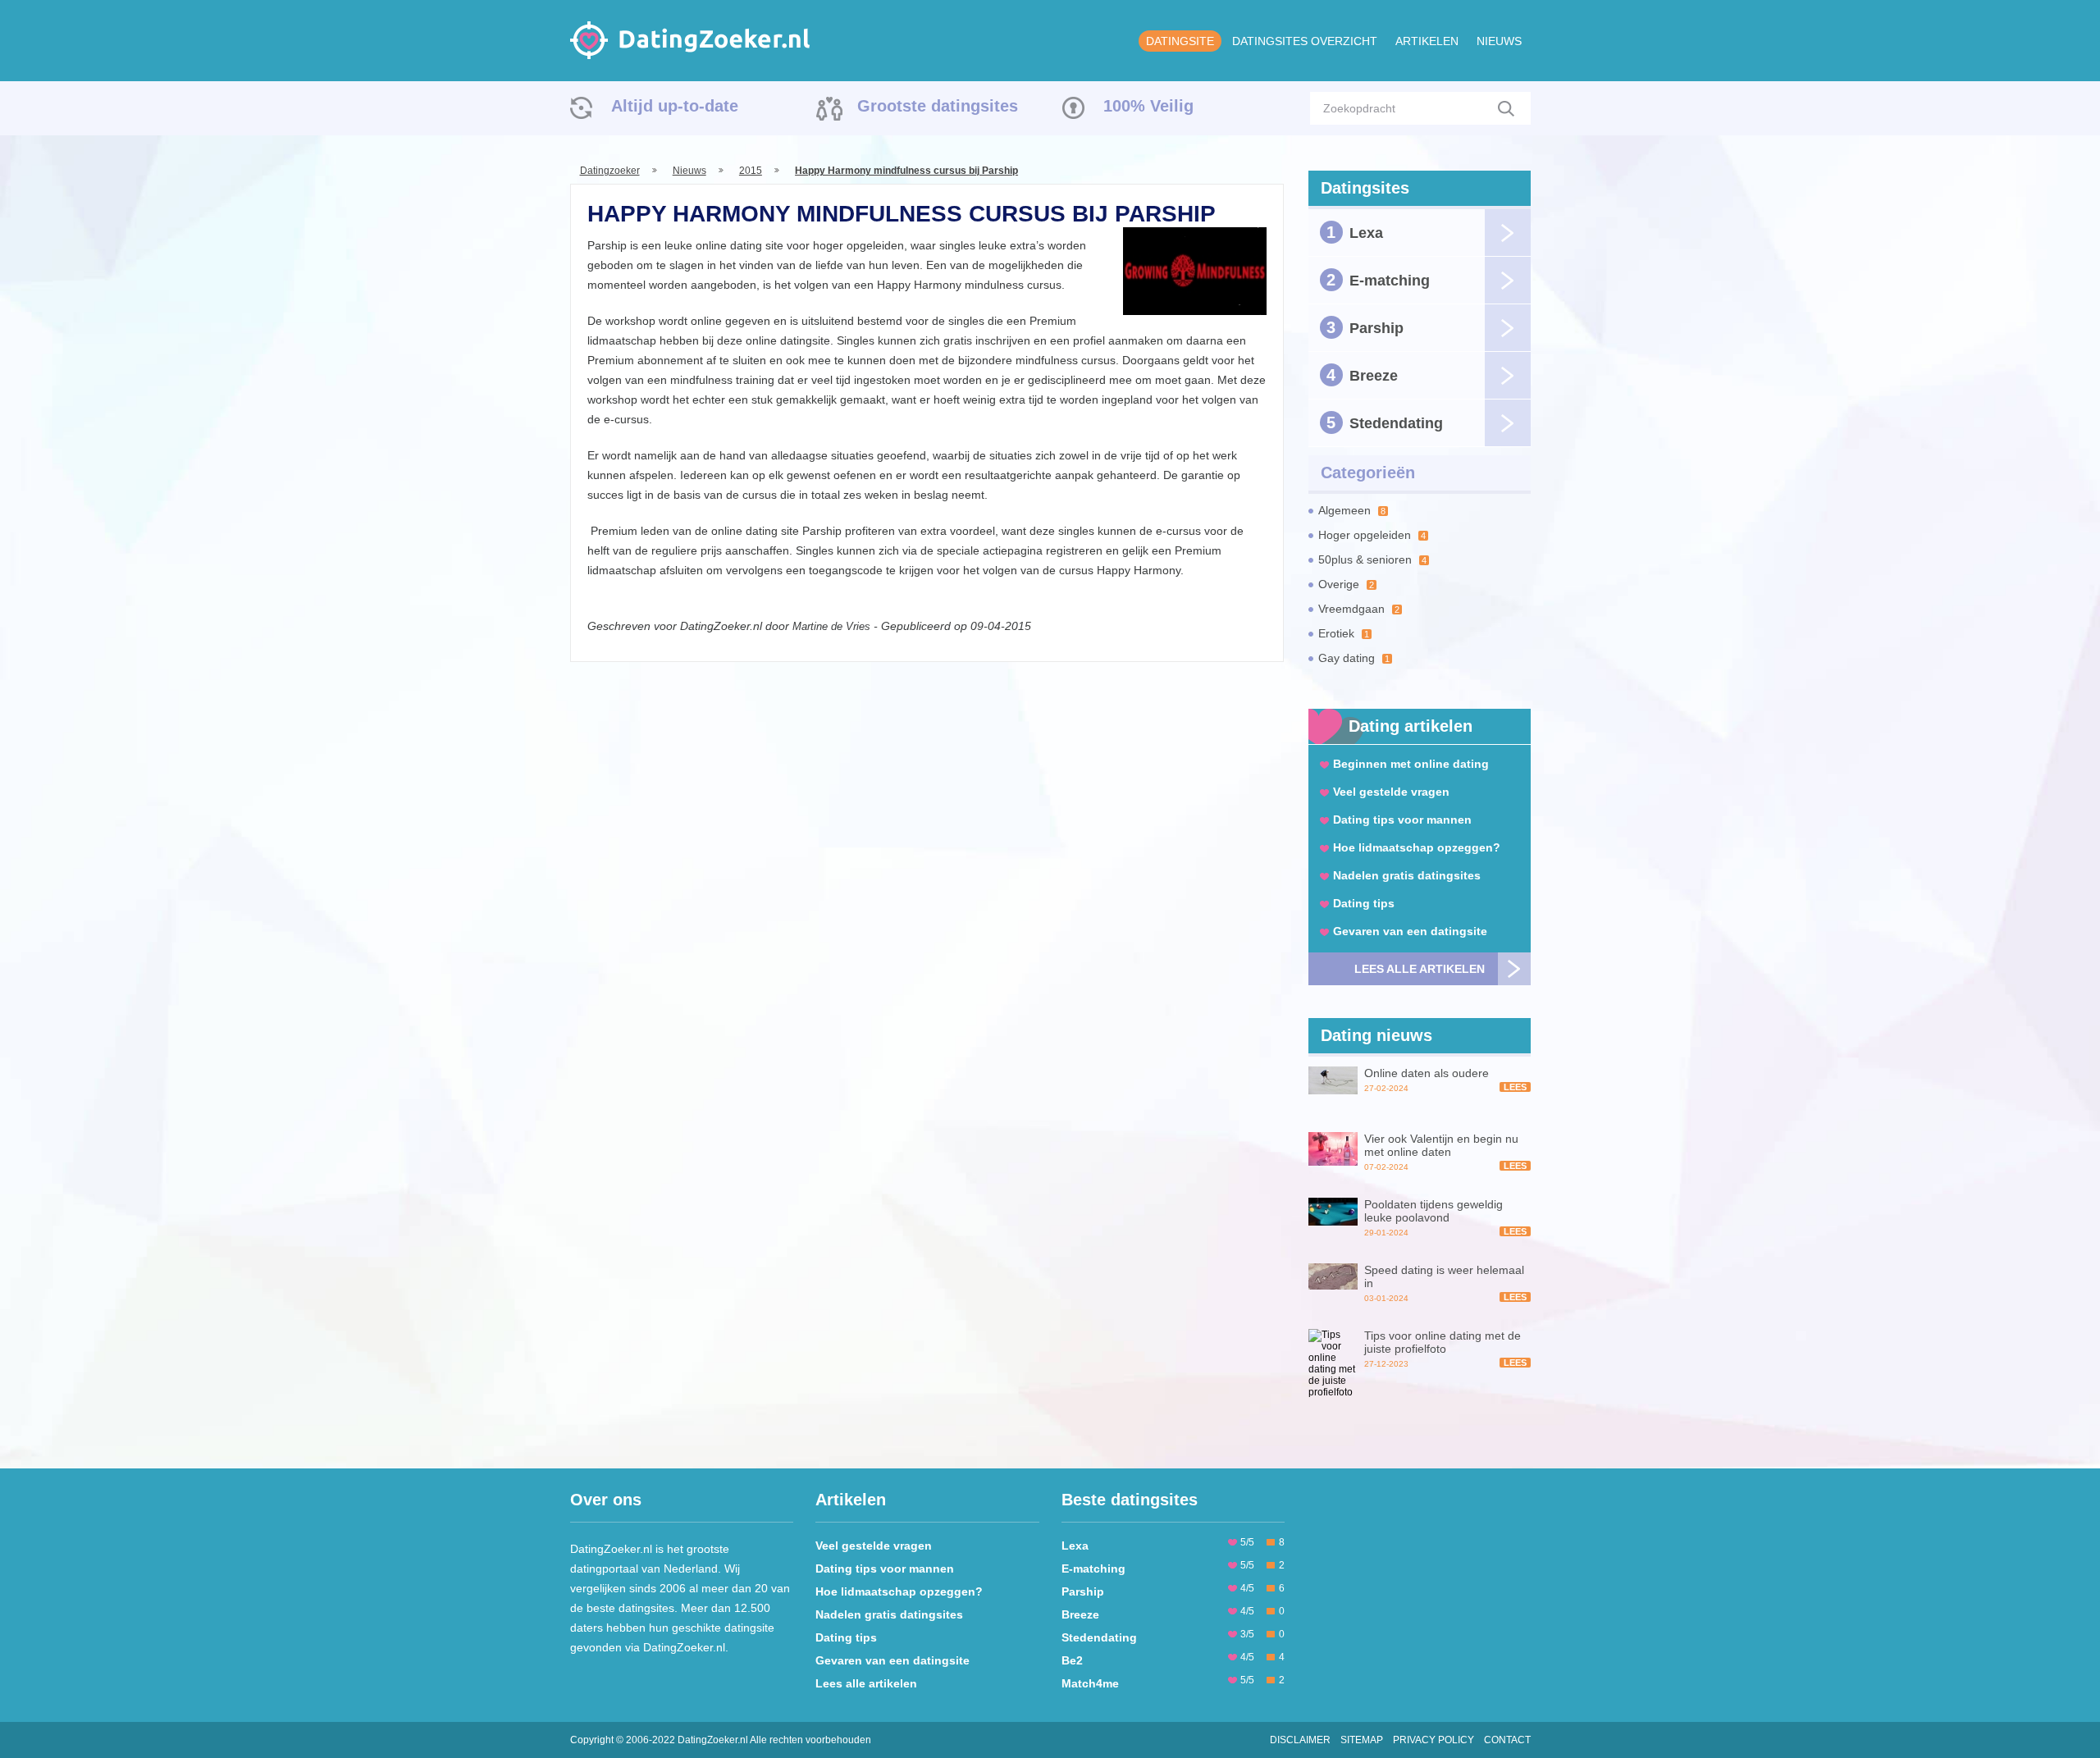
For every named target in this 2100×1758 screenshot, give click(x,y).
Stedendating (1385, 422)
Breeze (1362, 375)
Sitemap (1362, 1740)
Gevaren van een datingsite (1410, 931)
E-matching (1378, 280)
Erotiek (1344, 633)
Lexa (1355, 232)
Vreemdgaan (1359, 609)
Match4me (1090, 1683)
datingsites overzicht (1305, 41)
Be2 (1072, 1660)
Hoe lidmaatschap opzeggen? (1417, 847)
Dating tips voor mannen (1402, 820)
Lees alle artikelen (1420, 969)
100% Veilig (1148, 106)
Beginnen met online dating (1411, 764)
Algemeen (1352, 510)
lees (1515, 1087)
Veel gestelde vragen (1391, 792)
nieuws (1499, 41)
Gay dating (1354, 658)
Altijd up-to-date (675, 106)
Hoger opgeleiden (1372, 535)
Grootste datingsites (938, 106)
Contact (1507, 1740)
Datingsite (1180, 41)
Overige (1346, 584)
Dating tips (1364, 903)
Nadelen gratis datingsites (1407, 875)
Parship (1365, 327)
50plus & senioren (1372, 559)
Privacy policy (1433, 1740)
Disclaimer (1300, 1740)
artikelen (1427, 41)
